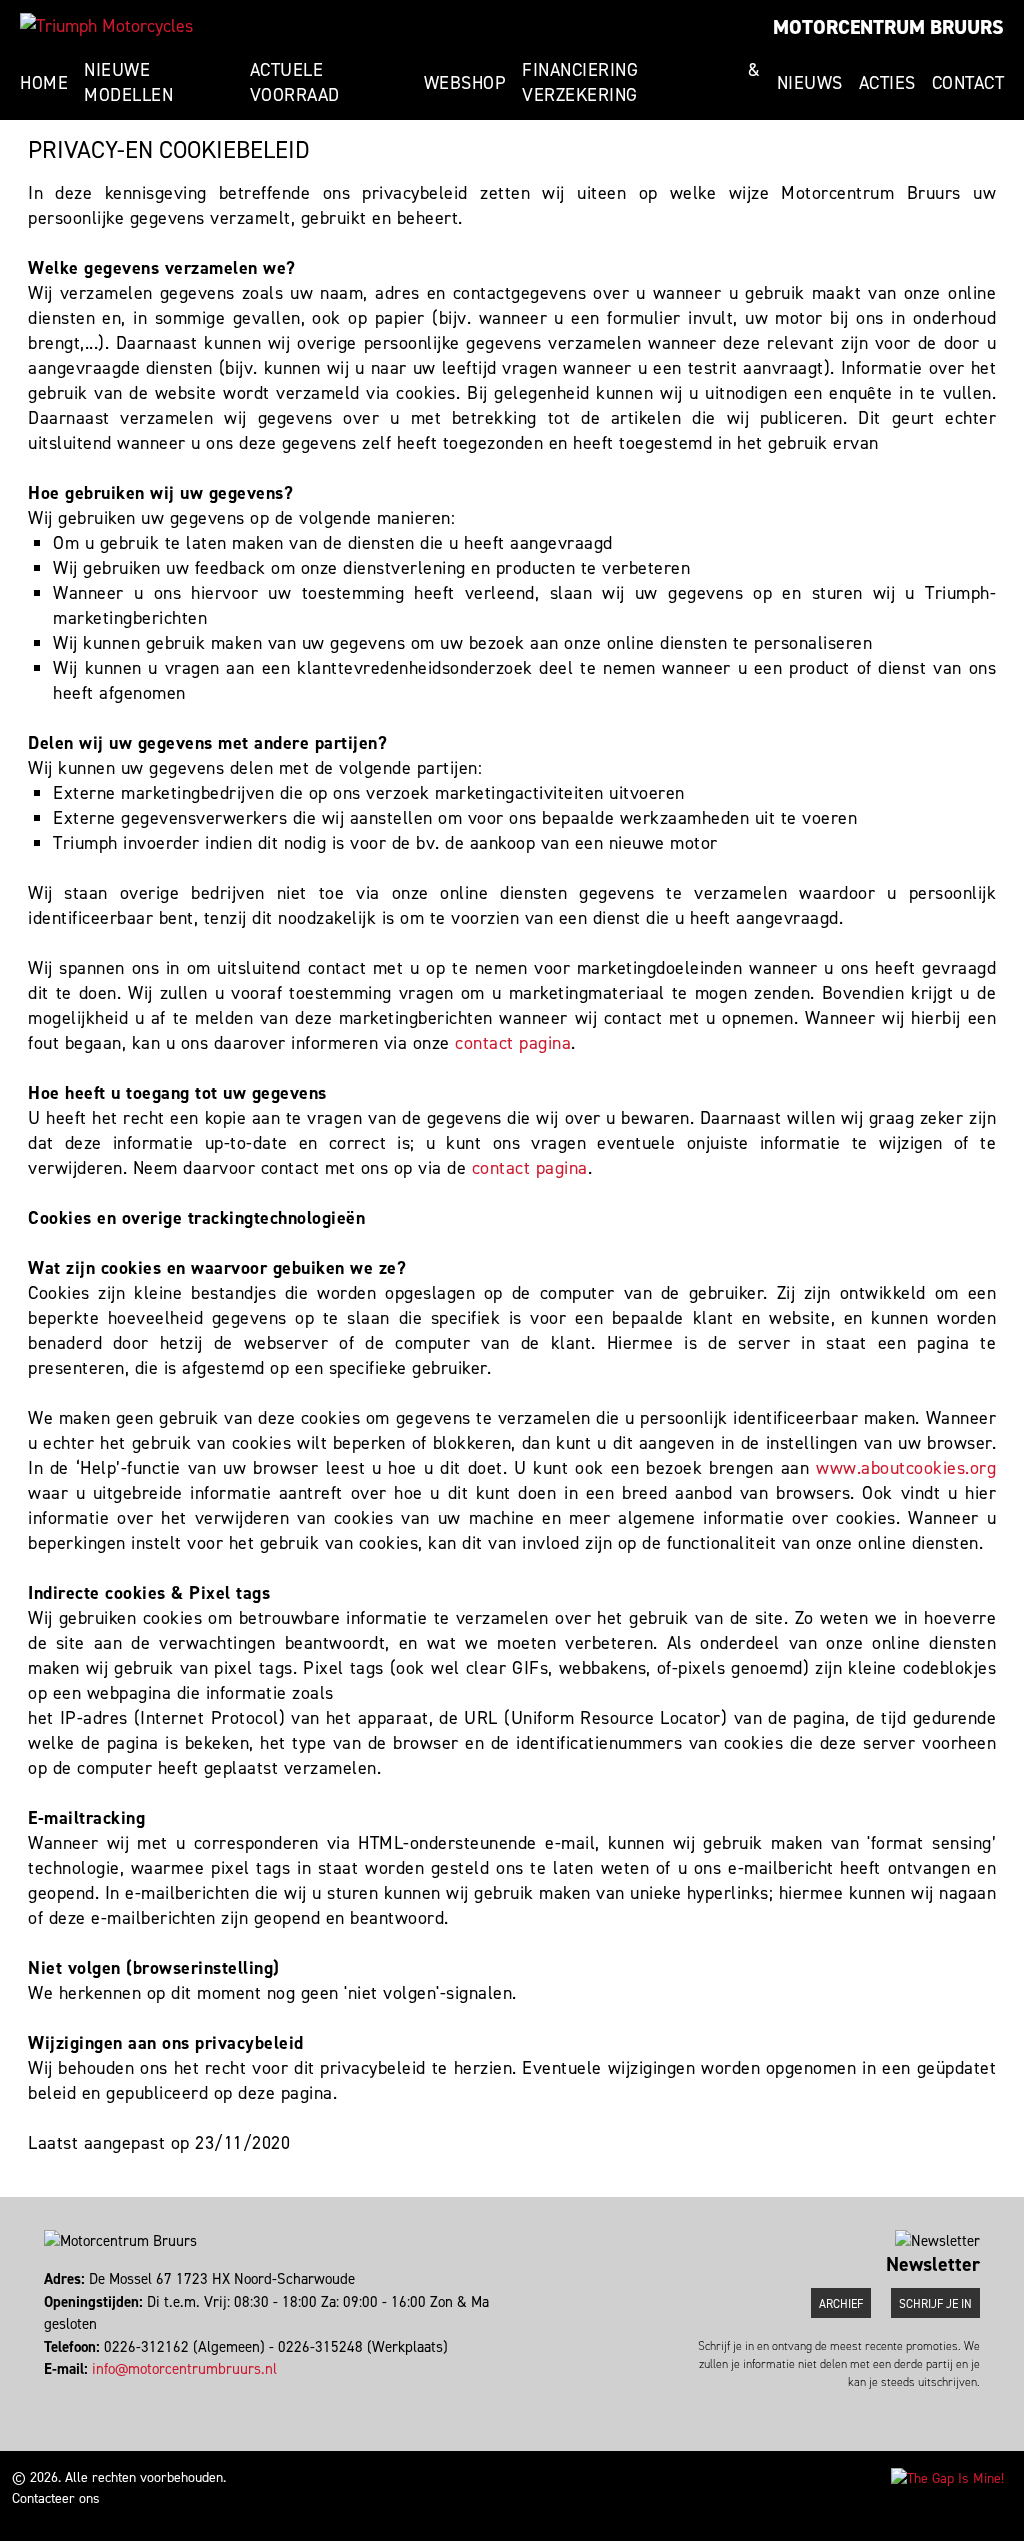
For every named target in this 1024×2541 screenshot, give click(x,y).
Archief (841, 2304)
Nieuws (810, 83)
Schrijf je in (935, 2304)
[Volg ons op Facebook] (46, 2392)
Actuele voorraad (295, 82)
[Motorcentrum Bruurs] (106, 26)
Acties (887, 83)
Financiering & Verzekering (641, 82)
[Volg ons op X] (55, 2392)
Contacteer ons (56, 2498)
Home (44, 83)
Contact (968, 83)
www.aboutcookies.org (906, 1468)
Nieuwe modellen (128, 82)
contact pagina (513, 1043)
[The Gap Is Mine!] (947, 2477)
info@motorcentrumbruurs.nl (184, 2369)
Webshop (465, 83)
